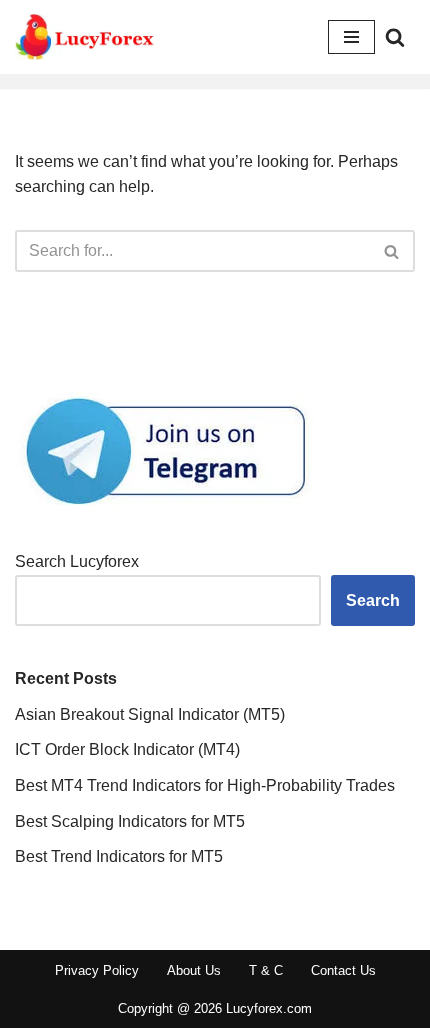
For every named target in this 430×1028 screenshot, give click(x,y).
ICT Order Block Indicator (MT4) (127, 749)
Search (373, 600)
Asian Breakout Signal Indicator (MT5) (150, 714)
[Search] (395, 37)
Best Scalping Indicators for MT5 (130, 821)
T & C (266, 970)
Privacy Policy (97, 970)
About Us (194, 970)
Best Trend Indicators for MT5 (119, 856)
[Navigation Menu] (351, 37)
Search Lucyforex (77, 561)
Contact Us (343, 970)
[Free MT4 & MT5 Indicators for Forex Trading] (85, 37)
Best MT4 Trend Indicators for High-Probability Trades (205, 785)
